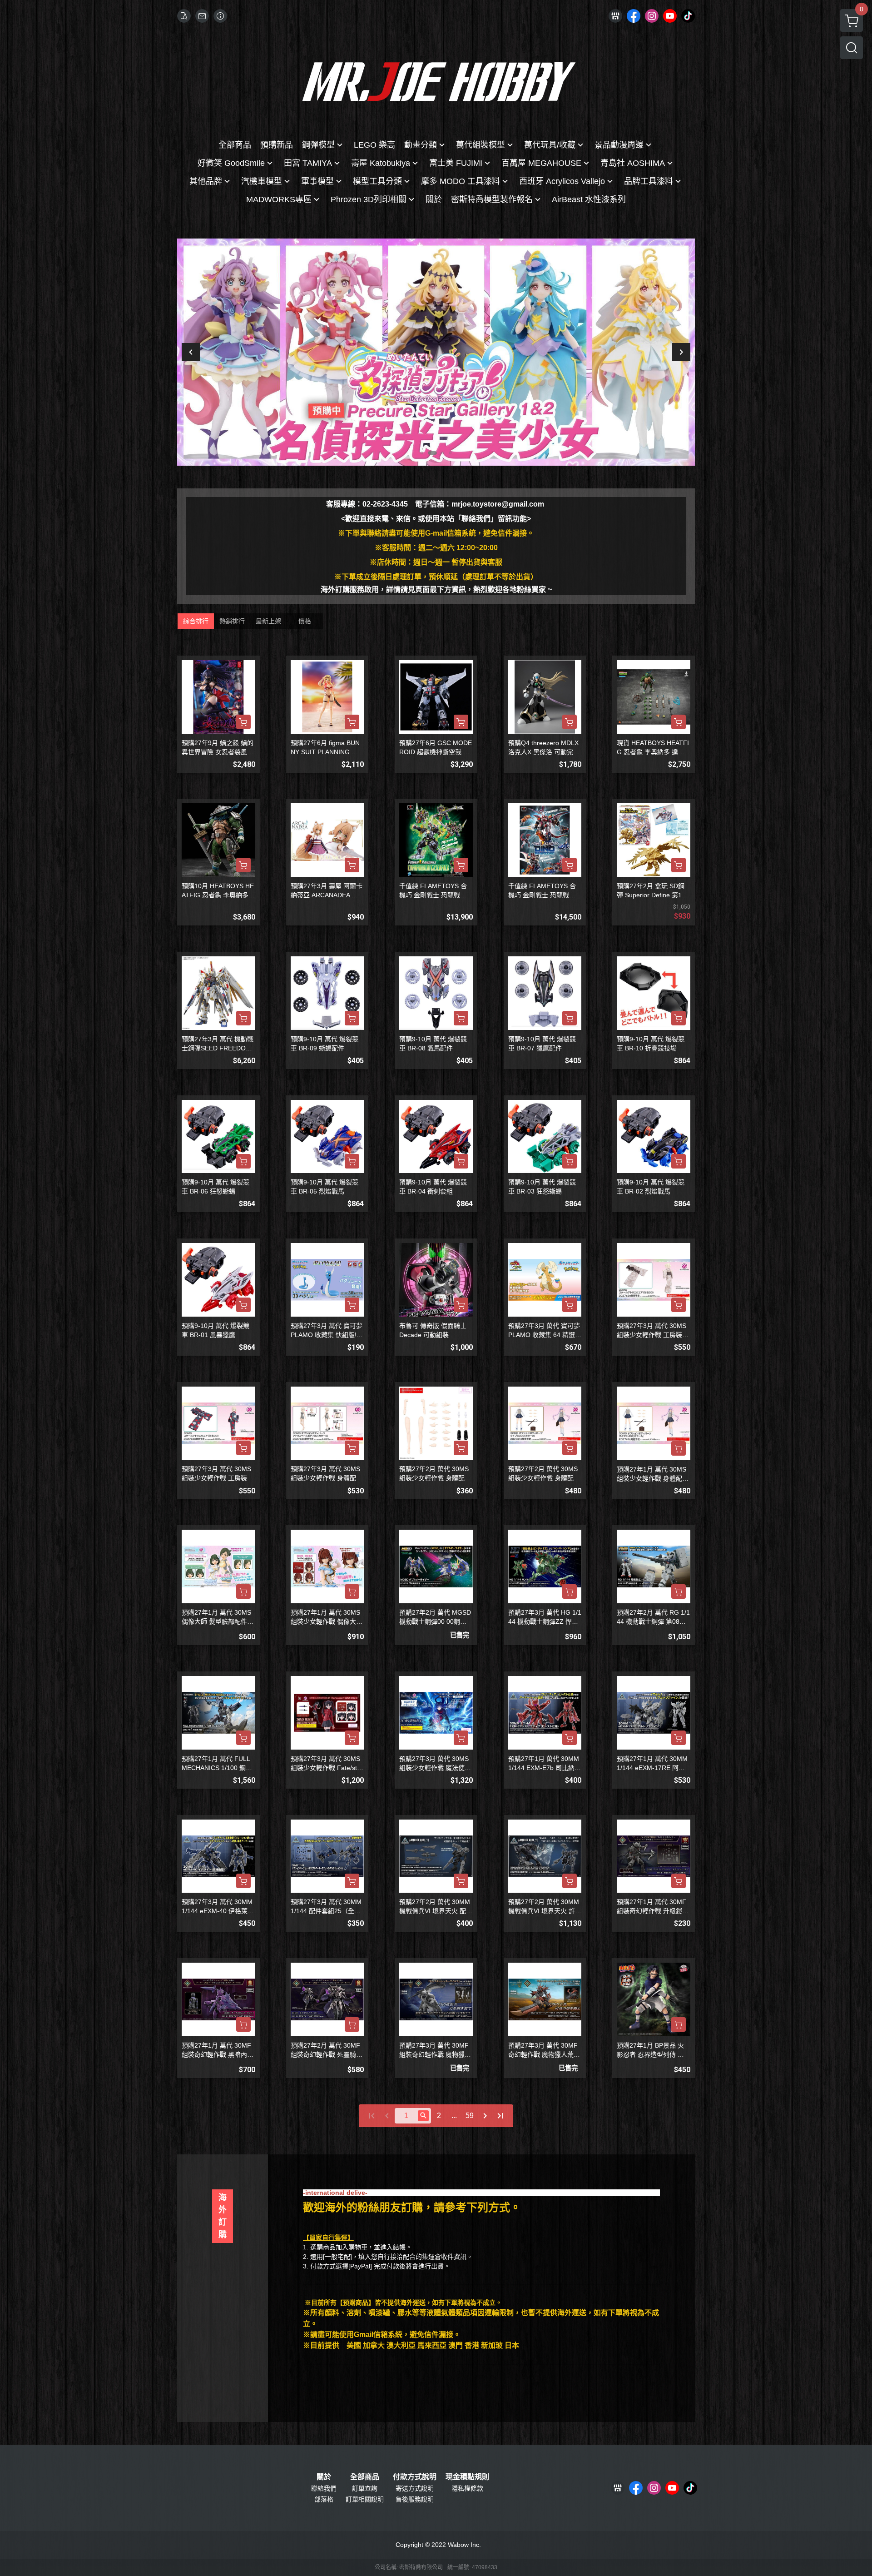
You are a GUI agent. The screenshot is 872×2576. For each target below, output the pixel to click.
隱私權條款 (467, 2488)
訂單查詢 (365, 2488)
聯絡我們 (324, 2488)
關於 (324, 2477)
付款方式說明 (415, 2477)
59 (470, 2116)
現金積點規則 (467, 2477)
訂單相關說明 (365, 2499)
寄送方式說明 (415, 2488)
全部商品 (365, 2477)
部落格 (324, 2499)
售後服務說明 (415, 2499)
